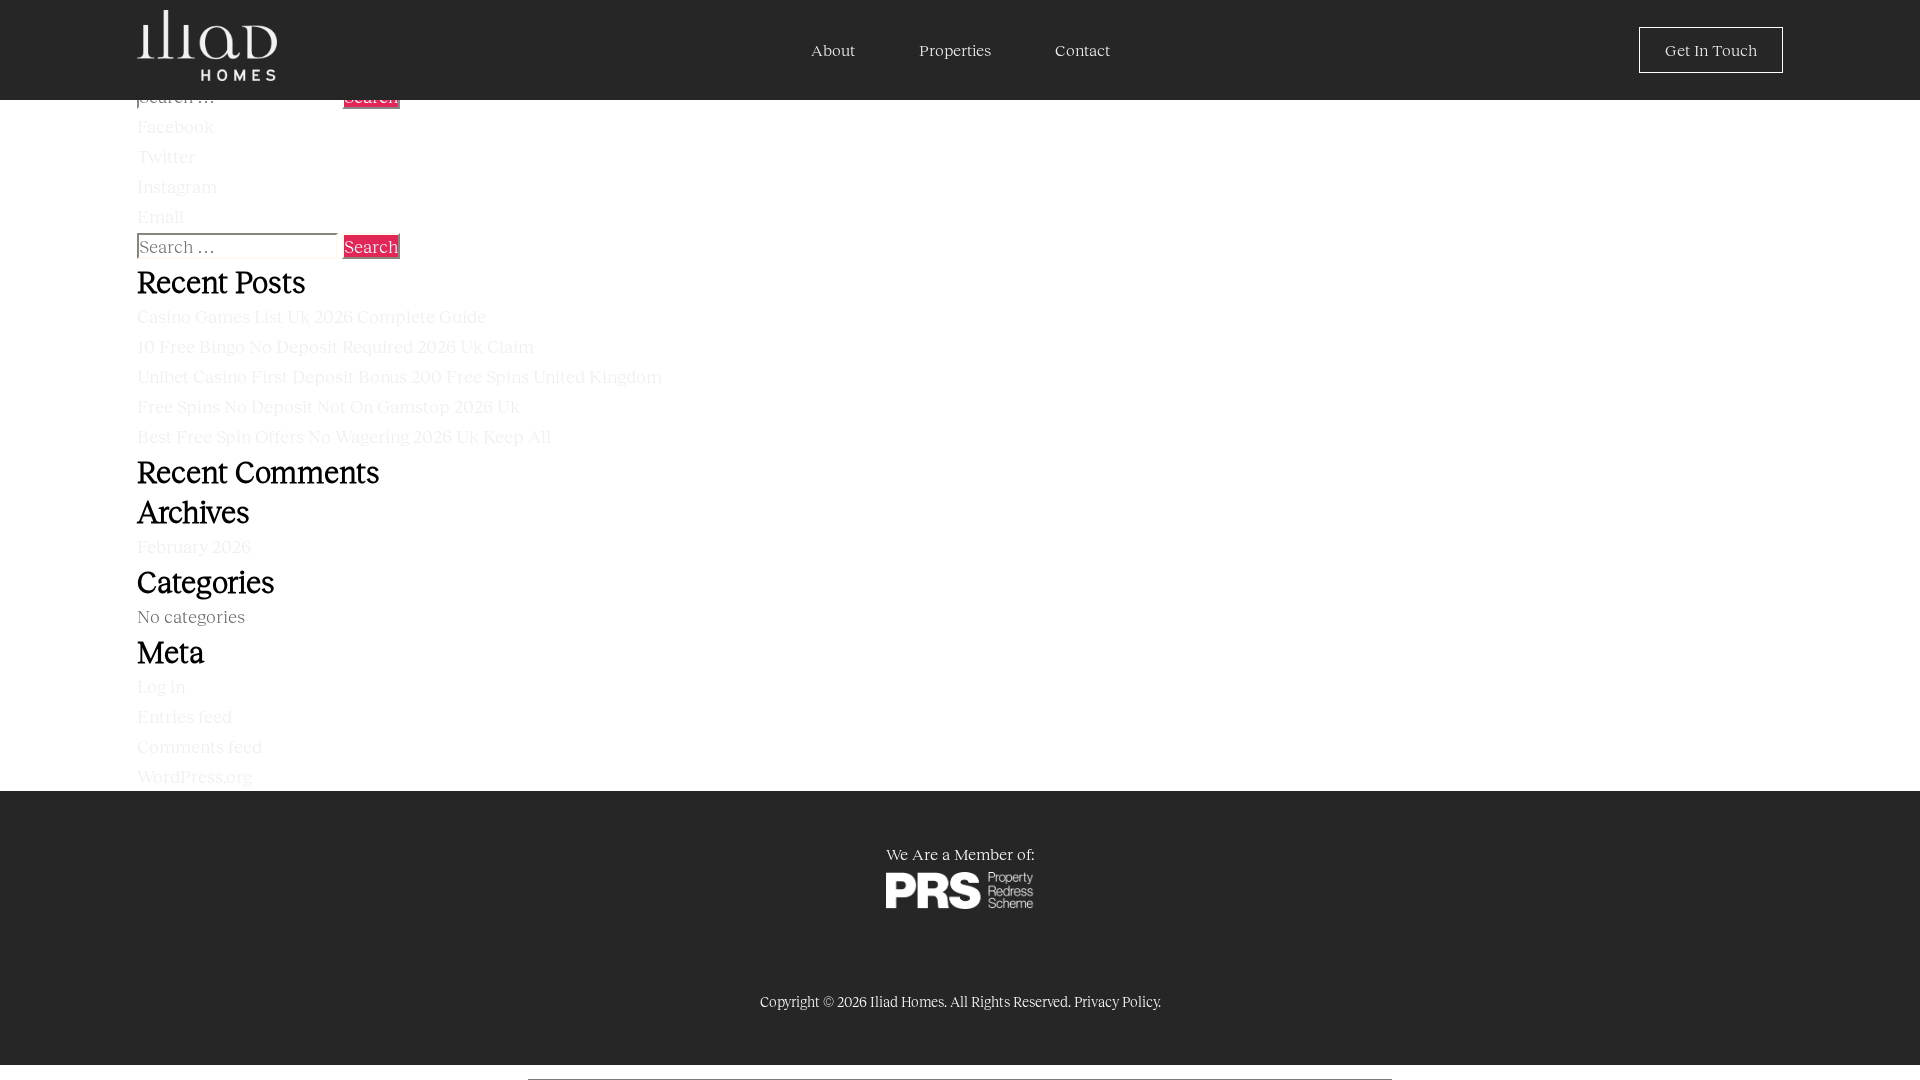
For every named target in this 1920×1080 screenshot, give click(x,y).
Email (160, 216)
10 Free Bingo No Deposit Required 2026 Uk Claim (335, 346)
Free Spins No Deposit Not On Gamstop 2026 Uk (328, 406)
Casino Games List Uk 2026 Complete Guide (311, 316)
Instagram (177, 186)
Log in (161, 686)
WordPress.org (194, 776)
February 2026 (194, 546)
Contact (1082, 49)
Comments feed (199, 746)
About (833, 49)
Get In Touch (1711, 49)
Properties (955, 49)
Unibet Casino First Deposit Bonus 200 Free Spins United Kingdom (399, 376)
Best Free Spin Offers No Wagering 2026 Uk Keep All (344, 436)
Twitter (166, 156)
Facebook (175, 126)
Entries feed (184, 716)
